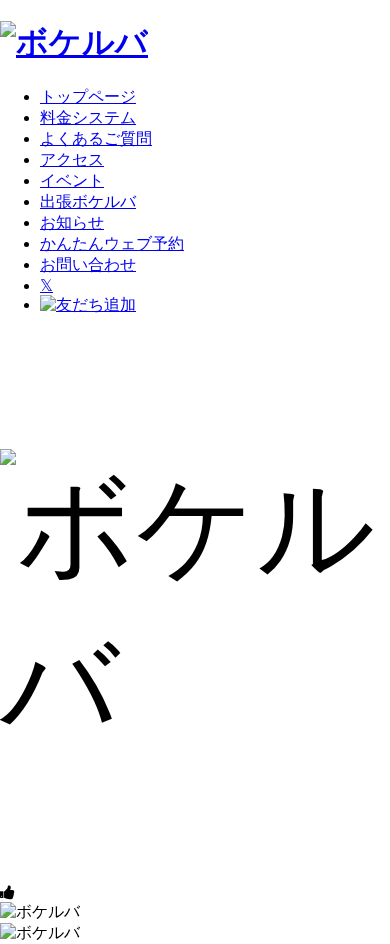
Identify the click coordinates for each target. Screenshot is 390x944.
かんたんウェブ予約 (112, 243)
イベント (72, 180)
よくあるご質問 (96, 138)
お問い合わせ (88, 264)
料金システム (88, 117)
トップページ (88, 96)
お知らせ (72, 222)
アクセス (72, 159)
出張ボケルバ (88, 201)
